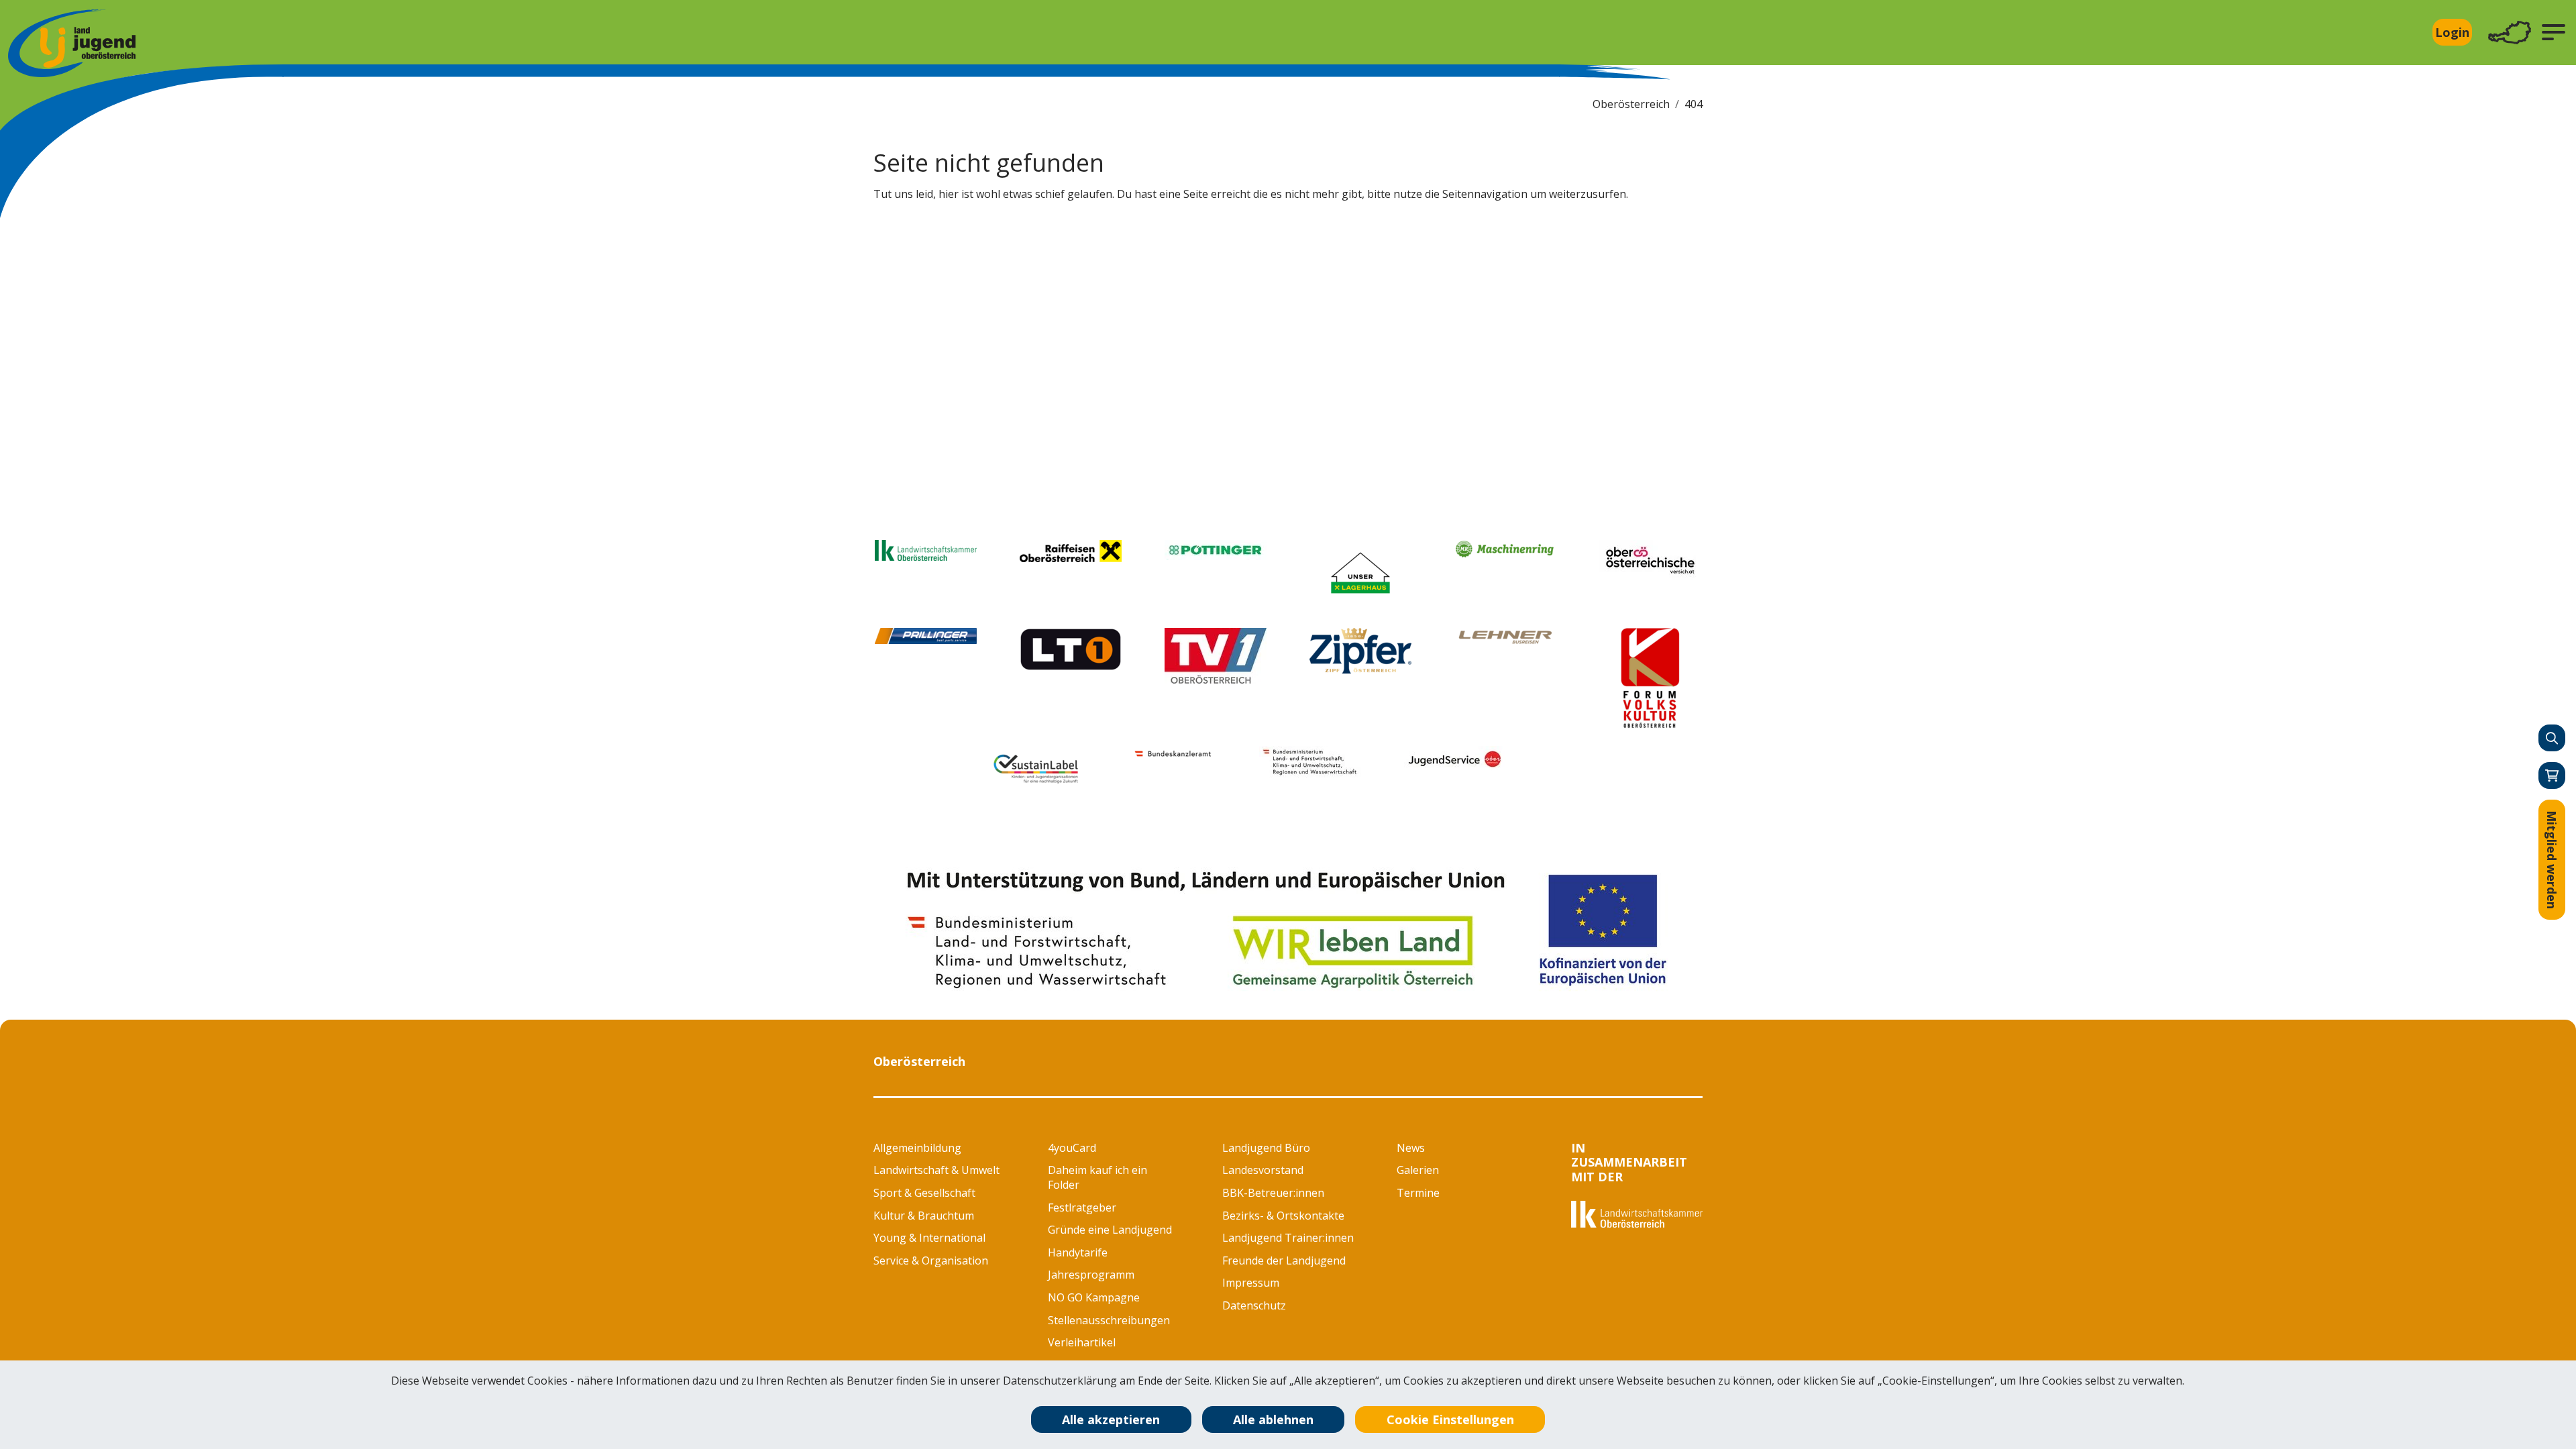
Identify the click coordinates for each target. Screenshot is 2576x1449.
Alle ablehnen (1273, 1419)
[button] (2554, 32)
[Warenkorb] (2552, 775)
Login (2452, 32)
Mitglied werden (2552, 860)
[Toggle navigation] (2510, 33)
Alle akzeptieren (1111, 1419)
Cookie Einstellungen (1450, 1419)
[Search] (2552, 738)
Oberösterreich (1631, 104)
